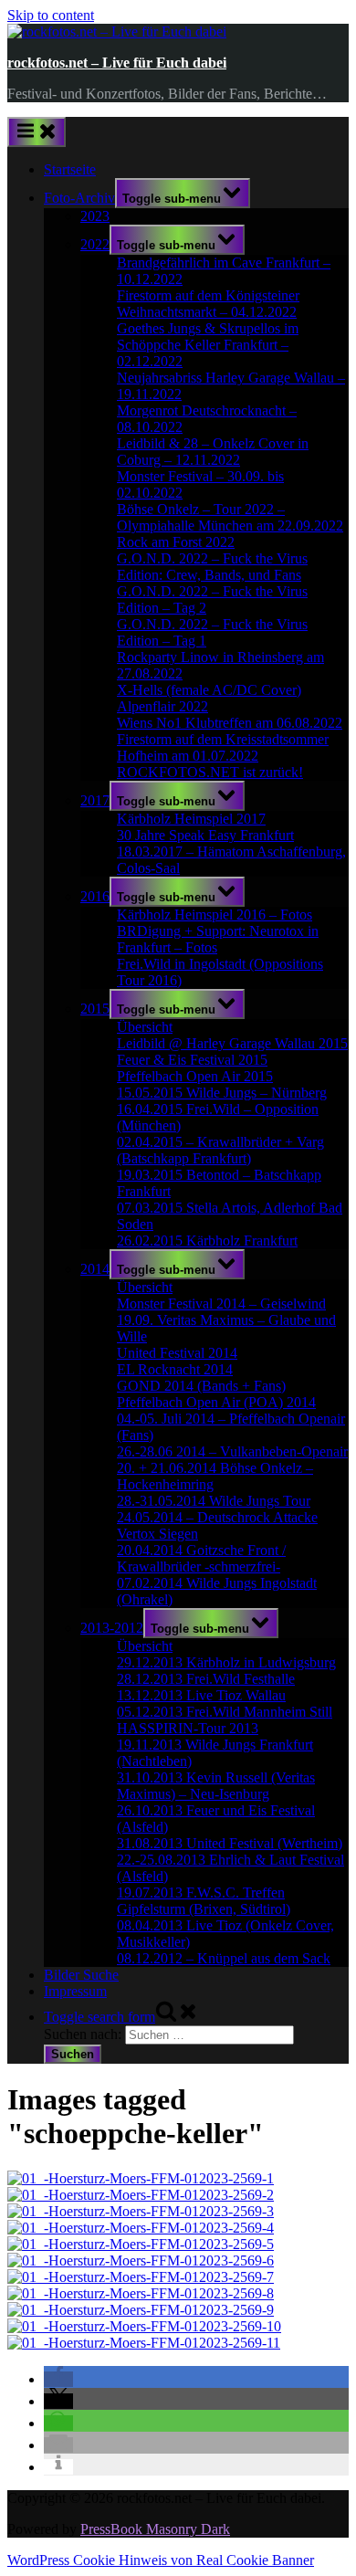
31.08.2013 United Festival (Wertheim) (230, 1843)
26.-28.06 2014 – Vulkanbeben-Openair (232, 1451)
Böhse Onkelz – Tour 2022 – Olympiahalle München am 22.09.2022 (230, 517)
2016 (95, 896)
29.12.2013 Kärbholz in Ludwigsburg (226, 1662)
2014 (95, 1269)
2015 (95, 1009)
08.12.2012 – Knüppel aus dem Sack (224, 1958)
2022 (95, 244)
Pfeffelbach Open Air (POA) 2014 (216, 1402)
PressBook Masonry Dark (155, 2529)
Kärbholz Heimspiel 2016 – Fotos (215, 915)
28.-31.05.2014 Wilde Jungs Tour (214, 1501)
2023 (95, 216)
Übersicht (145, 1027)
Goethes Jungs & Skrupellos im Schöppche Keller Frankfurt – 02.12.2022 (208, 345)
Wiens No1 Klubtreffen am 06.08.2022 (230, 723)
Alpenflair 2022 (162, 706)
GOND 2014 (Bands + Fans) (201, 1386)
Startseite (70, 169)
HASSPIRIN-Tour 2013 (188, 1728)
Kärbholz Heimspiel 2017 (191, 819)
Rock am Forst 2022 (176, 542)
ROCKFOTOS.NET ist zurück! (210, 772)
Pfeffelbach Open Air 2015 (195, 1076)
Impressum (75, 1991)
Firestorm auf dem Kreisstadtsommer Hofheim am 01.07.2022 (223, 747)
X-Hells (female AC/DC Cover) (209, 690)
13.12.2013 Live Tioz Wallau (201, 1695)
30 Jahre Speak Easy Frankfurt (205, 835)
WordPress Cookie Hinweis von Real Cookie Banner (161, 2560)
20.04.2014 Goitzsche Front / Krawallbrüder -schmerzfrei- (201, 1558)
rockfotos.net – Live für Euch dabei (117, 63)
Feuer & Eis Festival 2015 (192, 1060)
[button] (58, 2379)
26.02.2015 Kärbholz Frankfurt (207, 1241)
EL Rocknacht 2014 (175, 1369)
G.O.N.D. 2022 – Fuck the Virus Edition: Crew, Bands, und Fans (212, 567)
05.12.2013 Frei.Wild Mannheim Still (225, 1712)
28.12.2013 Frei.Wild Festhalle (206, 1679)
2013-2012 (112, 1628)
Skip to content (51, 15)
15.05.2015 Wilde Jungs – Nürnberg (222, 1093)
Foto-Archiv (79, 198)
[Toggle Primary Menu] (37, 132)
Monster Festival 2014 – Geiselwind (221, 1304)
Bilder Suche (81, 1975)
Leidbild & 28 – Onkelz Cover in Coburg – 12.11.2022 (213, 452)
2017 (95, 800)
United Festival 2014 (177, 1353)
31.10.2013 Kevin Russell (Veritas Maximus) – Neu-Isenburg (216, 1786)
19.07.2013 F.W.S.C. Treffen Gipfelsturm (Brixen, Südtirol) (204, 1901)
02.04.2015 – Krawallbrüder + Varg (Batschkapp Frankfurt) (220, 1150)
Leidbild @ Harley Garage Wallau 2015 (232, 1043)
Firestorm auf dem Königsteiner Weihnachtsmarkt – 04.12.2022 (208, 304)
